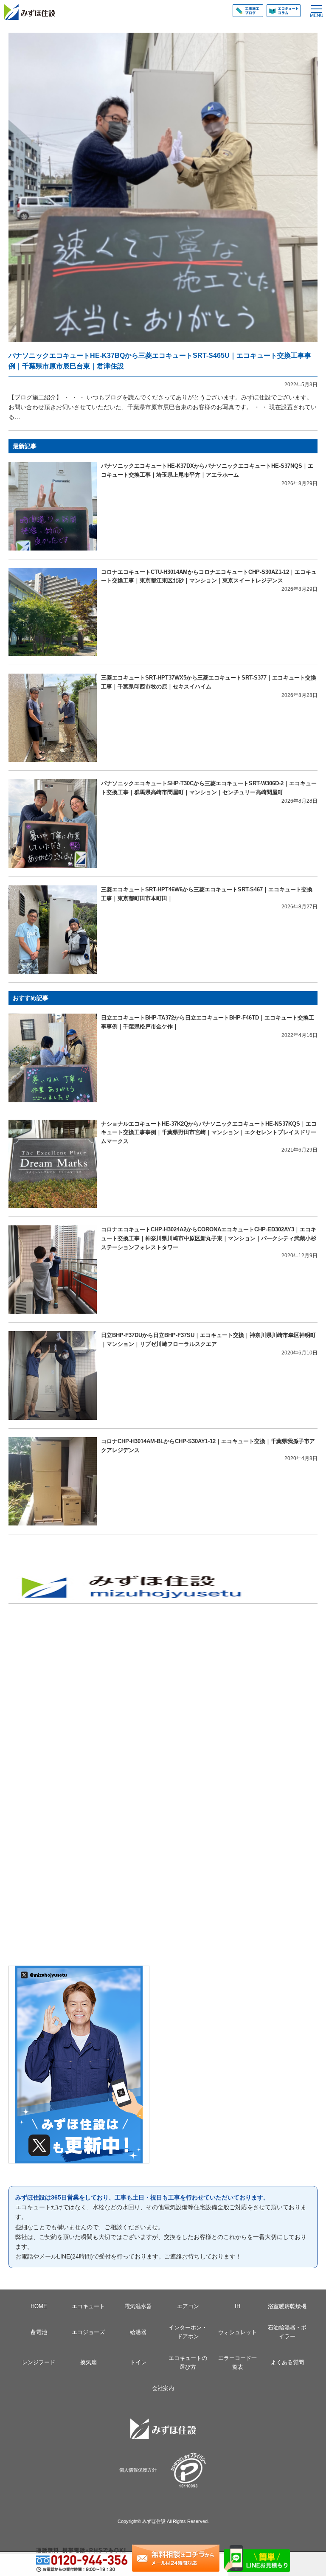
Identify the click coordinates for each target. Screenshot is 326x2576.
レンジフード (39, 2362)
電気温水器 (138, 2306)
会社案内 (163, 2388)
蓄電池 (39, 2332)
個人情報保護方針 (138, 2470)
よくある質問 (287, 2362)
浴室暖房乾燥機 (287, 2306)
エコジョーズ (88, 2332)
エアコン (188, 2306)
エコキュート (88, 2306)
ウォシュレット (237, 2332)
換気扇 (89, 2362)
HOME (39, 2306)
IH (237, 2306)
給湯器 (138, 2332)
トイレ (138, 2362)
